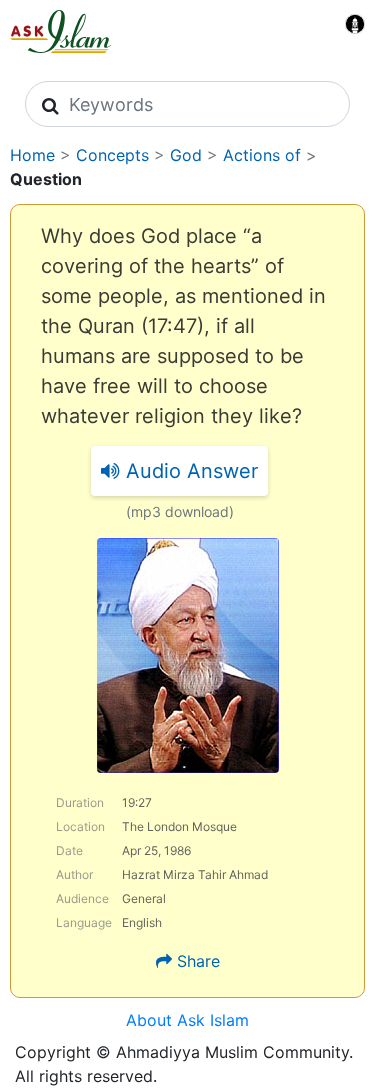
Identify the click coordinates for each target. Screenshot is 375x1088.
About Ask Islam (187, 1020)
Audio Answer (189, 471)
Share (198, 961)
